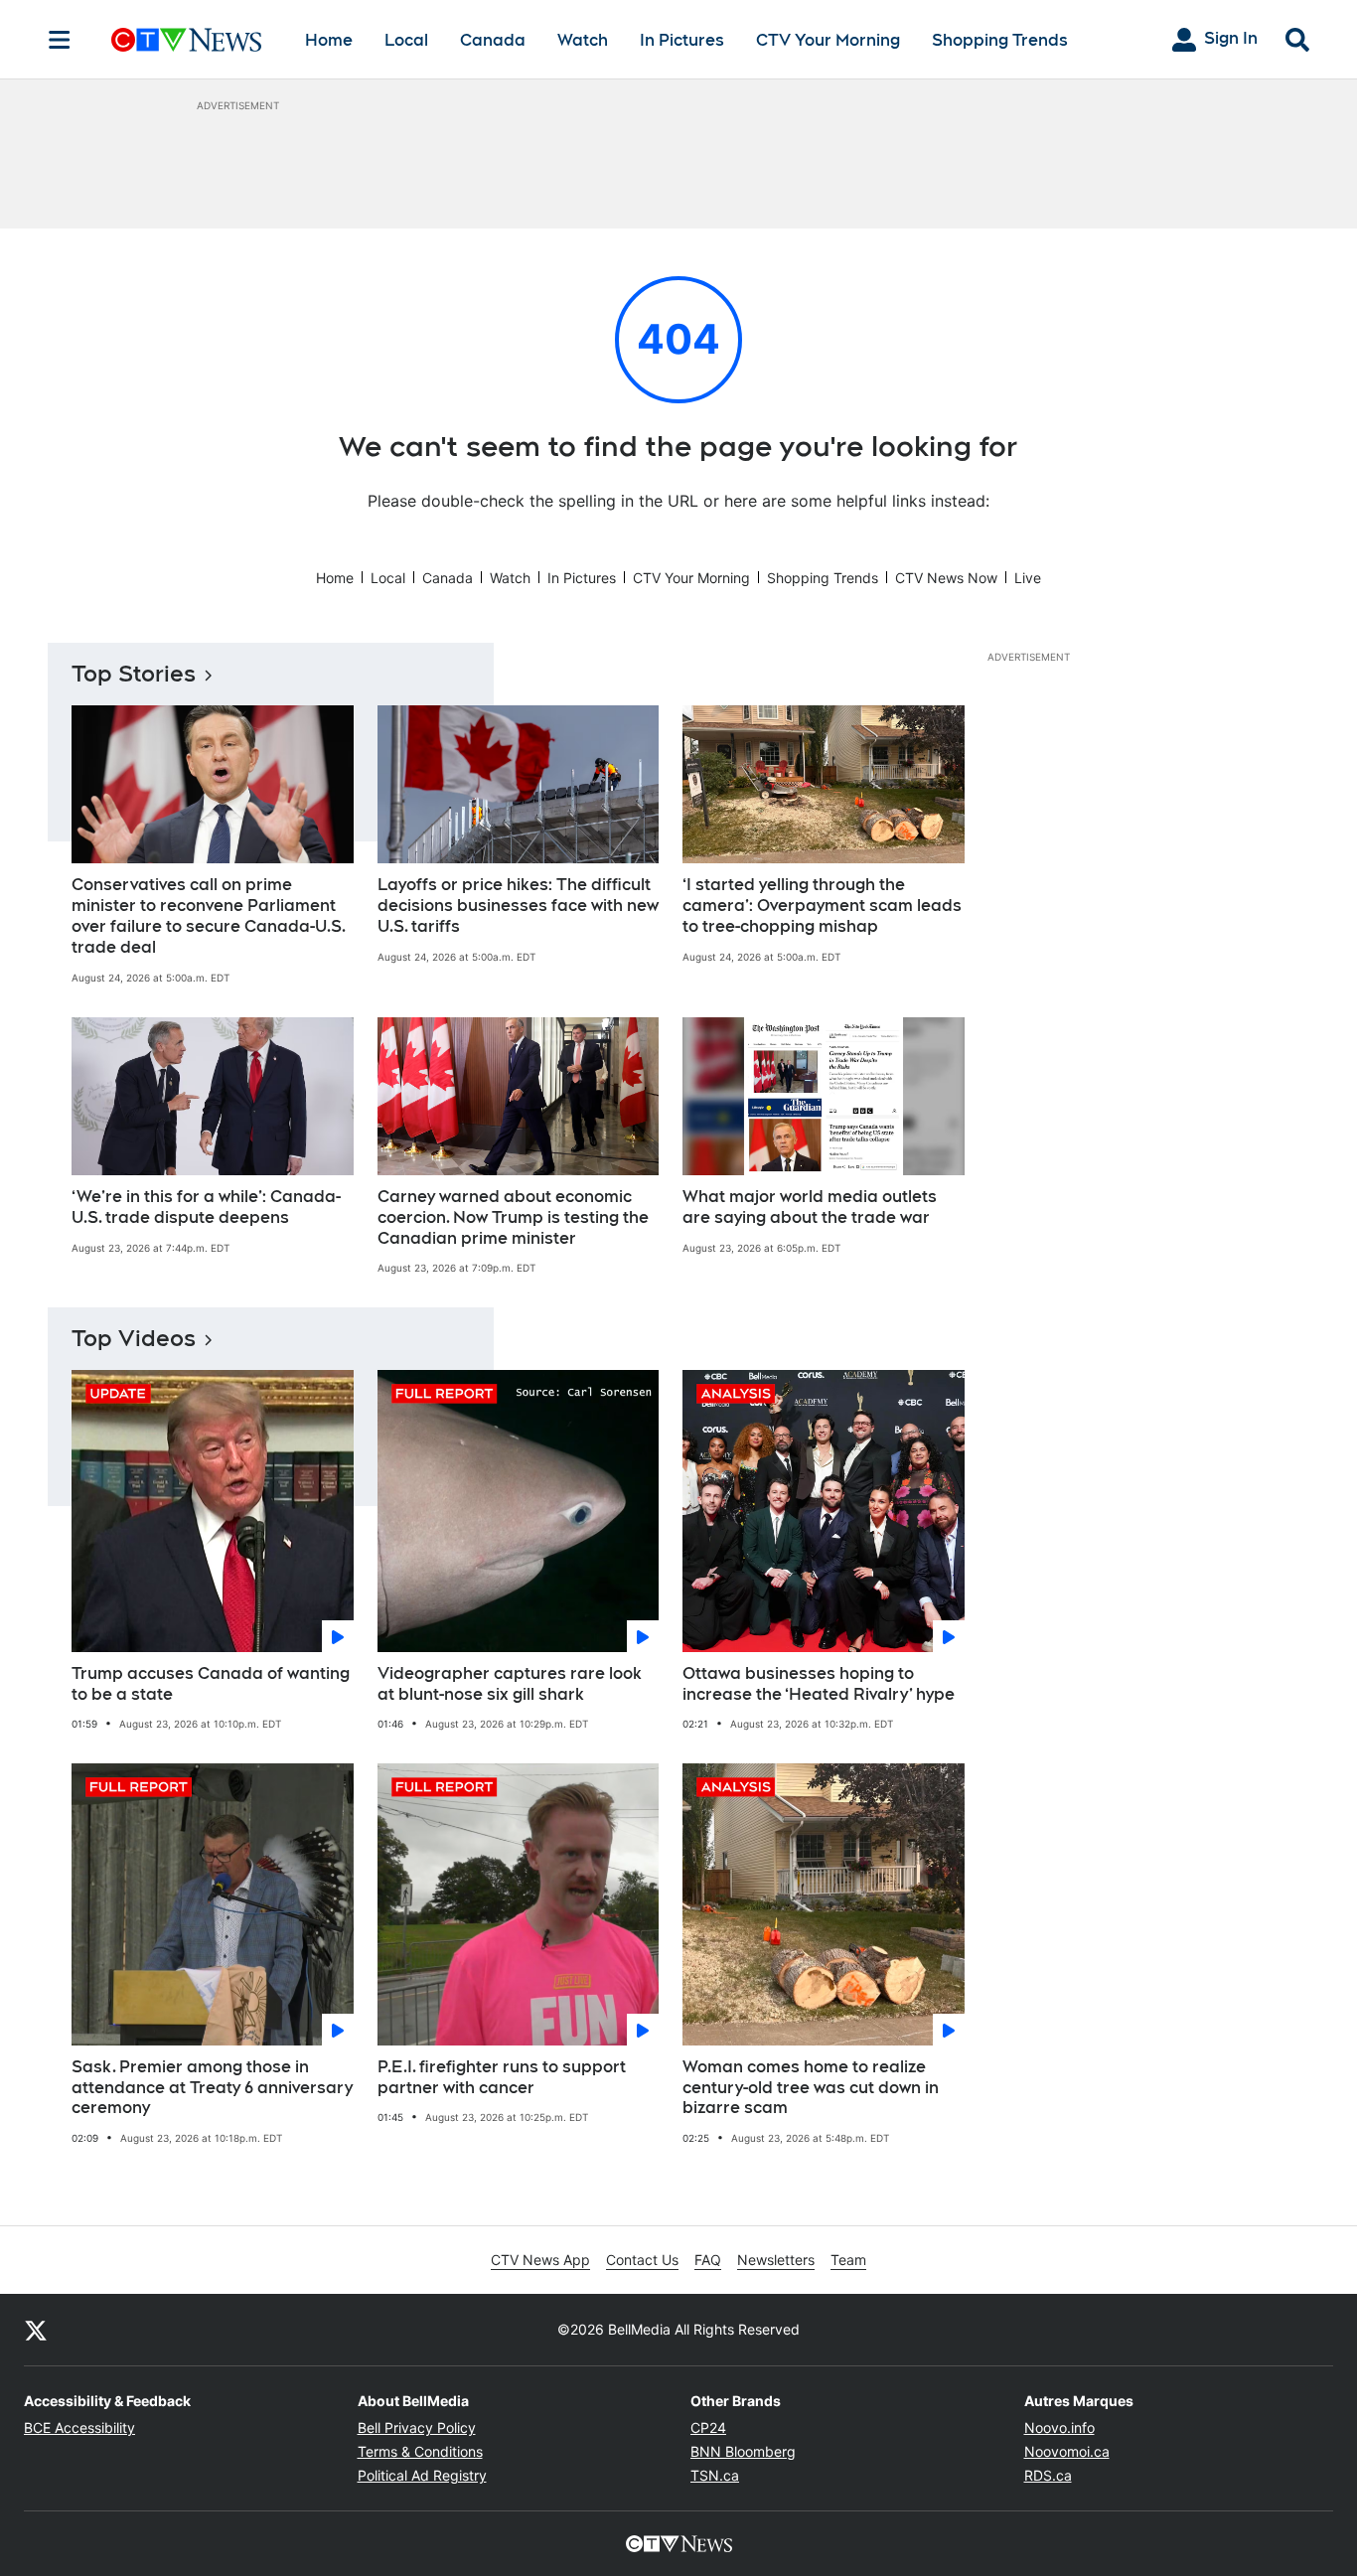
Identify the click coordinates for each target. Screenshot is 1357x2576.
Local (406, 40)
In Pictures (682, 40)
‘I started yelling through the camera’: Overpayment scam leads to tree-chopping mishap (822, 906)
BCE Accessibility (79, 2427)
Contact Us (642, 2260)
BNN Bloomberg (743, 2451)
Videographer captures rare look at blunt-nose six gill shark (510, 1684)
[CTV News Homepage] (186, 40)
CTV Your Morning (828, 40)
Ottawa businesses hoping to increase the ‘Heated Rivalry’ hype (819, 1684)
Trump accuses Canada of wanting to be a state (211, 1684)
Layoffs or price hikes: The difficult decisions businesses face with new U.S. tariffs (518, 906)
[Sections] (60, 40)
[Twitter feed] (36, 2330)
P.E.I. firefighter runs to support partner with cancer (502, 2077)
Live (1028, 578)
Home (329, 40)
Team (848, 2260)
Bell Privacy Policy (417, 2427)
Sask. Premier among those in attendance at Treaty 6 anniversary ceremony (212, 2088)
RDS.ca (1048, 2475)
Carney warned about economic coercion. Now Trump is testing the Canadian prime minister (513, 1217)
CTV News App (540, 2260)
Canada (493, 40)
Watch (583, 40)
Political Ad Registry (422, 2475)
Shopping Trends (1000, 40)
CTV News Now (946, 578)
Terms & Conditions (420, 2451)
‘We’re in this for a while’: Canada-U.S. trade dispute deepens (206, 1207)
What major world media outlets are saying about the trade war (810, 1207)
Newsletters (776, 2260)
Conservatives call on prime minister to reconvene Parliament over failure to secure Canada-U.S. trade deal (209, 915)
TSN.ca (715, 2475)
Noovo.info (1059, 2427)
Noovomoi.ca (1067, 2451)
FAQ (708, 2260)
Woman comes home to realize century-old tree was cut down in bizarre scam (811, 2088)
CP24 (708, 2427)
